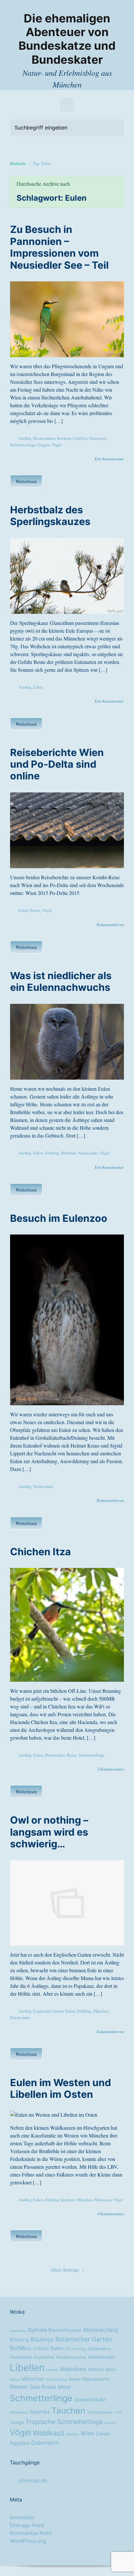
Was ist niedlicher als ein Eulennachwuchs (61, 981)
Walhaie (73, 2434)
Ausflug (25, 438)
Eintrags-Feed (27, 2525)
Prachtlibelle (57, 2380)
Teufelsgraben (100, 2412)
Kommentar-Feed (31, 2533)
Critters (41, 2349)
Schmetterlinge (23, 445)
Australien (18, 2331)
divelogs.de (33, 2480)
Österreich (98, 438)
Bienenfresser (65, 2330)
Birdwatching (101, 2330)
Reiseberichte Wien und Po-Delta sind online (57, 764)
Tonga (17, 2422)
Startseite (18, 163)
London (52, 2370)
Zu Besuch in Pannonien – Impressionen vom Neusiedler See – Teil (59, 247)
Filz (68, 2349)
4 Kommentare (111, 2214)
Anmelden (22, 2517)
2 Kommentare (111, 1769)
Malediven (73, 2369)
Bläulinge (42, 2340)
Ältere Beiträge (65, 2270)
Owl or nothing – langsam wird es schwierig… (49, 1832)
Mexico (96, 2369)
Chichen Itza (40, 1552)
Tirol (118, 2413)
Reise (35, 910)
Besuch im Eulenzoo (59, 1218)
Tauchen (68, 2411)
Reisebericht (96, 2379)
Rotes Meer (56, 2387)
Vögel (57, 445)
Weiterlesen (26, 481)
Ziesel (103, 2434)
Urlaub (110, 2423)
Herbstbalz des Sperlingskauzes (50, 516)
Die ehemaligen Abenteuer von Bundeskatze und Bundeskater (67, 39)
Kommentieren (110, 924)
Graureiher (44, 2357)
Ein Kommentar (109, 459)
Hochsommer (44, 438)
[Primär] (67, 105)
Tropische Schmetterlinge (64, 2422)
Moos (15, 2380)
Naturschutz (88, 1153)
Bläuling (19, 2340)
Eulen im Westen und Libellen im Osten (60, 2088)
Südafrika (40, 2412)
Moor (111, 2369)
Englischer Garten (48, 2011)
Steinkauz (19, 2412)
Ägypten (20, 2443)
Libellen (80, 438)
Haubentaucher (71, 2357)
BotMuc (21, 2348)
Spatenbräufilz (90, 2400)
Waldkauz (49, 2433)
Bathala (37, 2330)
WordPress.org (28, 2541)
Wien (87, 2433)
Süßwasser (103, 2200)
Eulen (38, 687)
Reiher (75, 2379)
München (68, 1153)
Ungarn (44, 445)
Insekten (64, 438)
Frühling (52, 1153)
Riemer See (25, 2387)
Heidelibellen (102, 2357)
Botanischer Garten (84, 2339)
